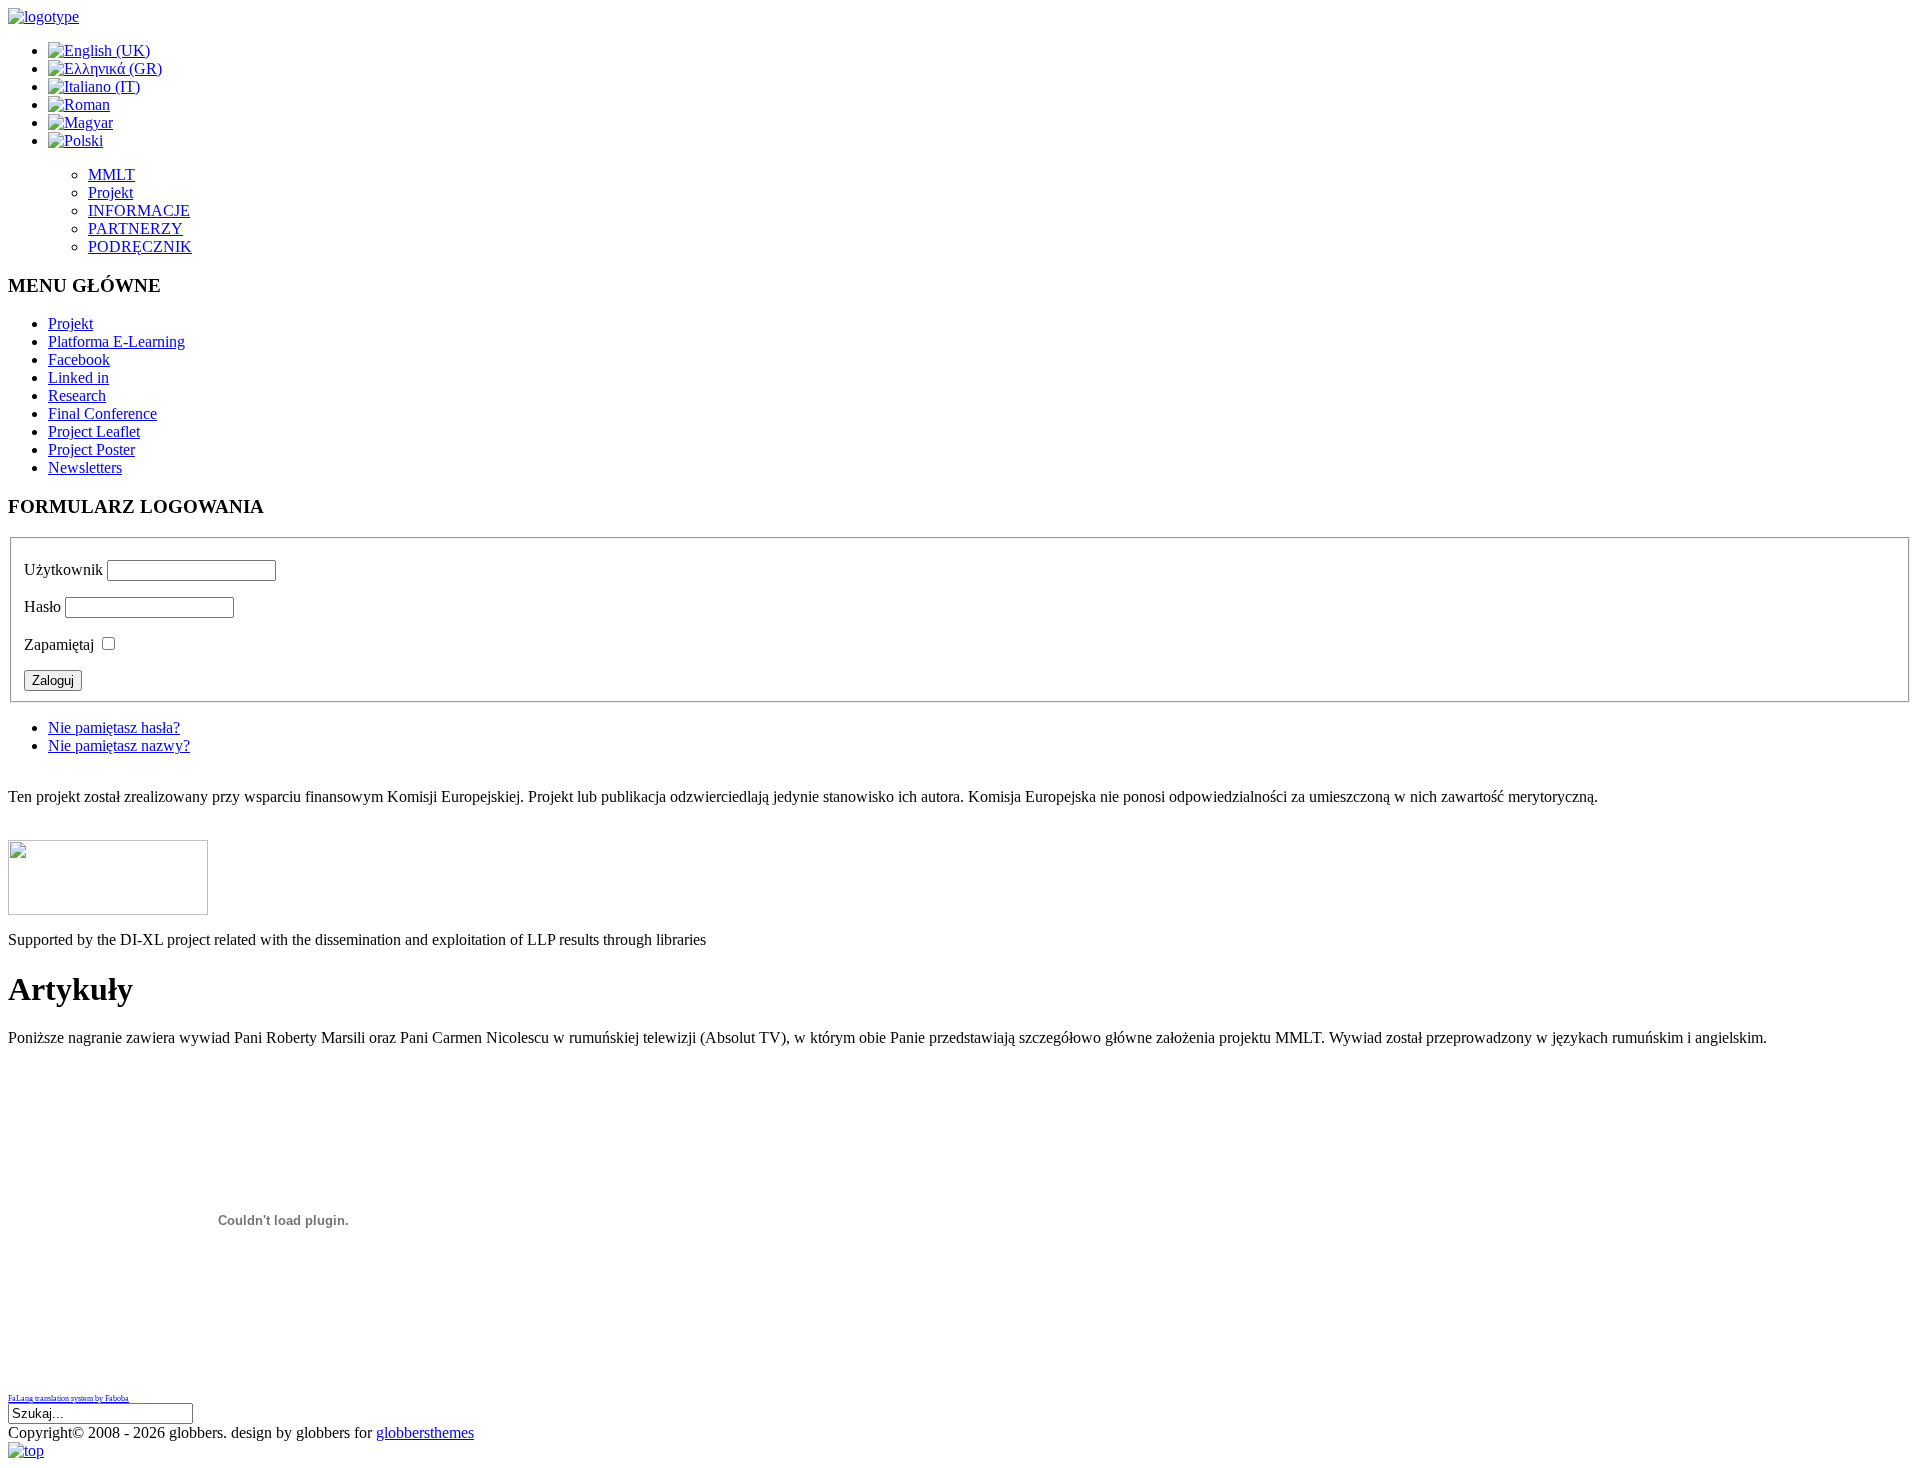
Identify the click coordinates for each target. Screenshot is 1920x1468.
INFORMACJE (139, 210)
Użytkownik (63, 569)
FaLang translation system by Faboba (68, 1398)
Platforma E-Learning (116, 341)
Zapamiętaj (59, 644)
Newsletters (85, 467)
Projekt (110, 192)
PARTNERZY (135, 228)
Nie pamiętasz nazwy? (119, 745)
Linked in (78, 377)
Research (77, 395)
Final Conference (102, 413)
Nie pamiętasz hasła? (114, 727)
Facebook (79, 359)
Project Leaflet (94, 431)
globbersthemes (425, 1432)
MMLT (111, 174)
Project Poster (91, 449)
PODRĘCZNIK (140, 246)
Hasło (42, 606)
